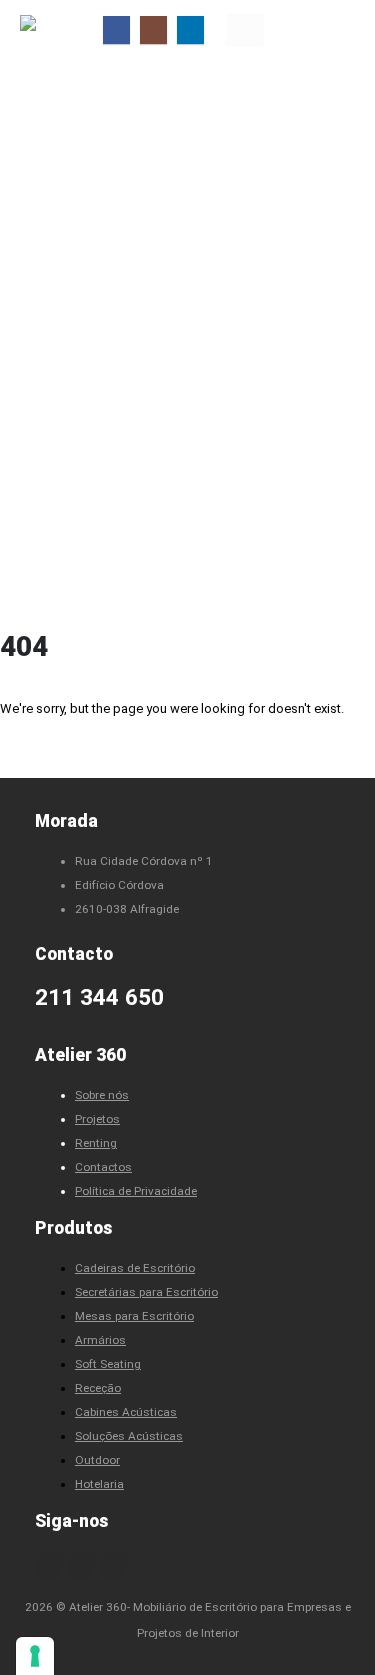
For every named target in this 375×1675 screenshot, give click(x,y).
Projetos (97, 1119)
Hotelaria (99, 1484)
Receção (98, 1388)
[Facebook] (116, 29)
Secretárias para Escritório (146, 1292)
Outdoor (97, 1460)
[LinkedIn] (190, 29)
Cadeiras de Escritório (135, 1268)
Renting (96, 1143)
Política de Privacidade (136, 1191)
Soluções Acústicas (129, 1436)
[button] (245, 30)
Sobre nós (102, 1095)
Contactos (103, 1167)
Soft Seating (108, 1364)
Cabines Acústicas (126, 1412)
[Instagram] (153, 29)
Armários (100, 1340)
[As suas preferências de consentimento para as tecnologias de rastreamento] (35, 1656)
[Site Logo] (60, 29)
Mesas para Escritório (134, 1316)
